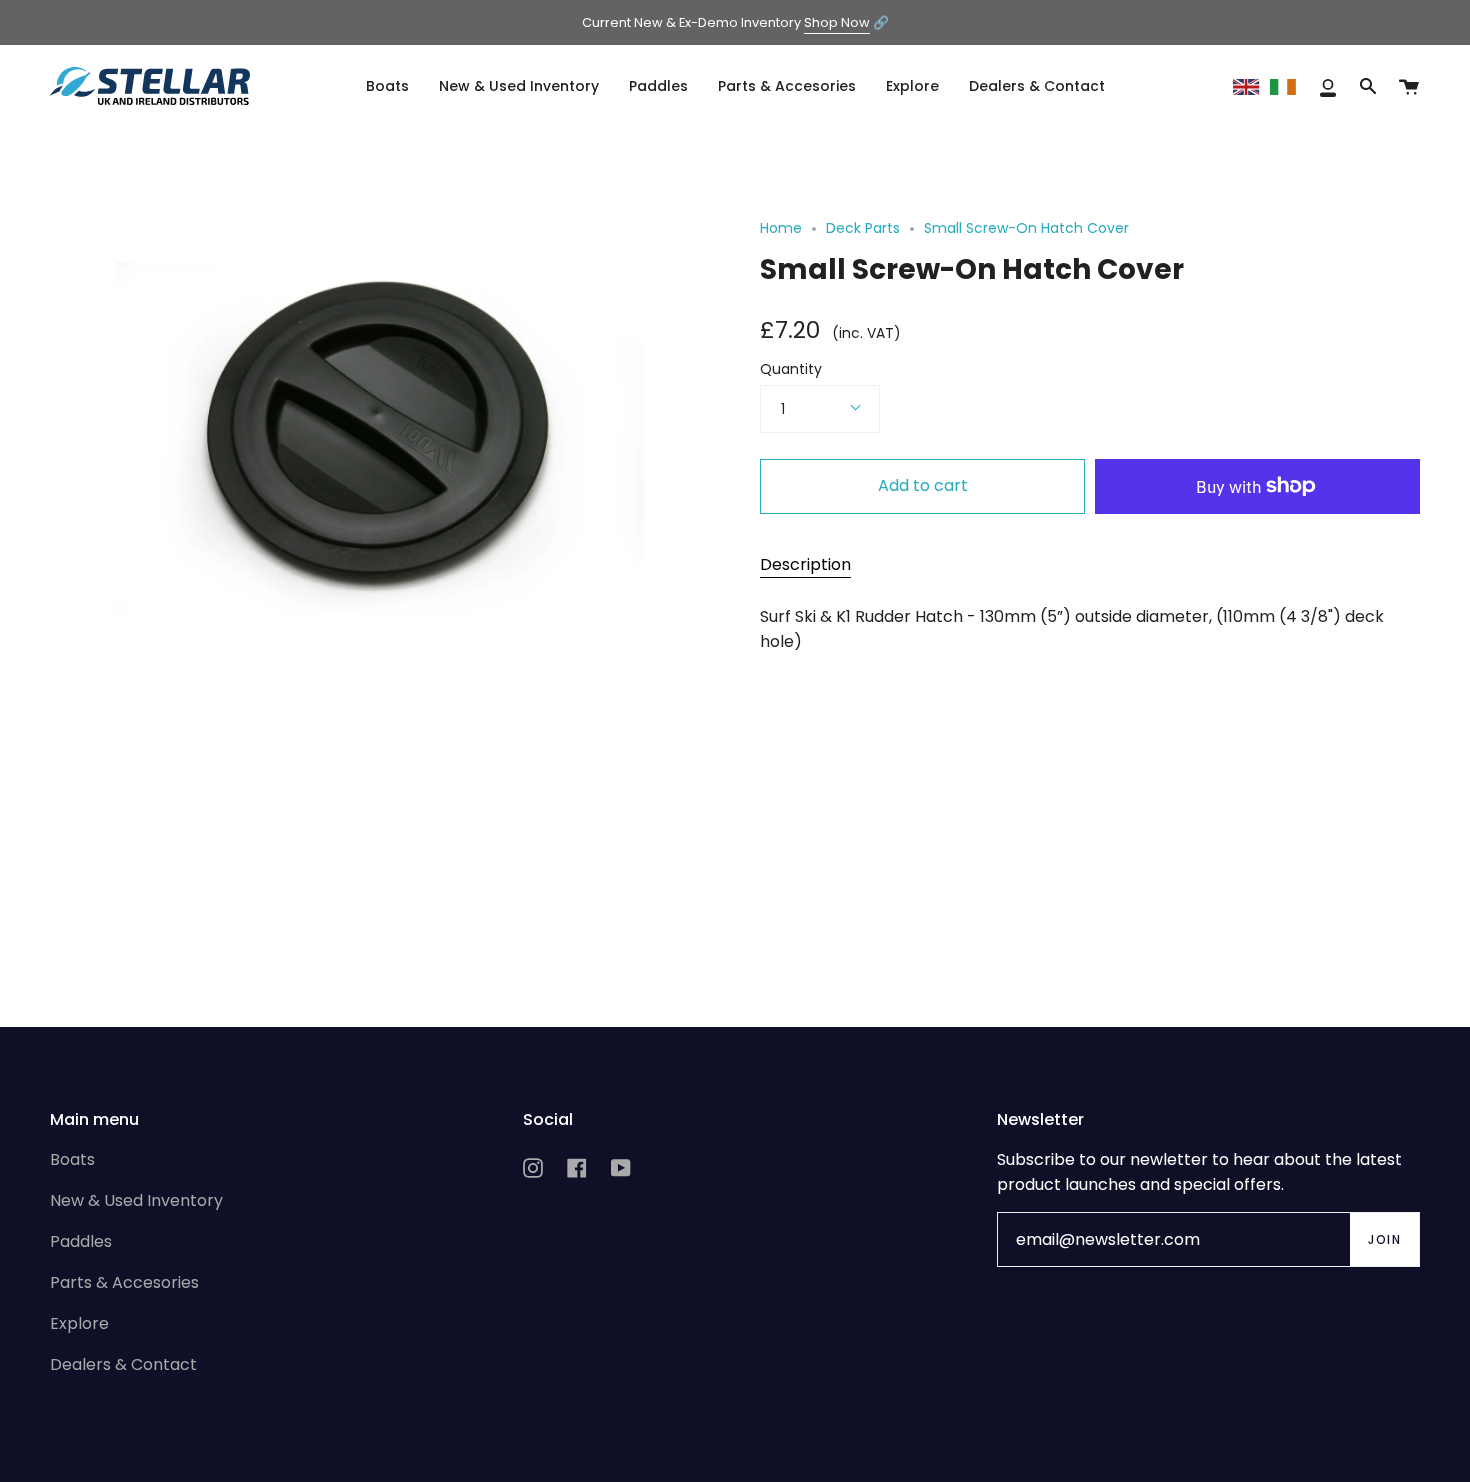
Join (1384, 1239)
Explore (79, 1323)
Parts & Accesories (124, 1282)
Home (781, 228)
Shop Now (837, 22)
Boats (72, 1159)
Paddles (81, 1241)
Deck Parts (863, 228)
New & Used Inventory (136, 1200)
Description (805, 564)
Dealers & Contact (123, 1364)
